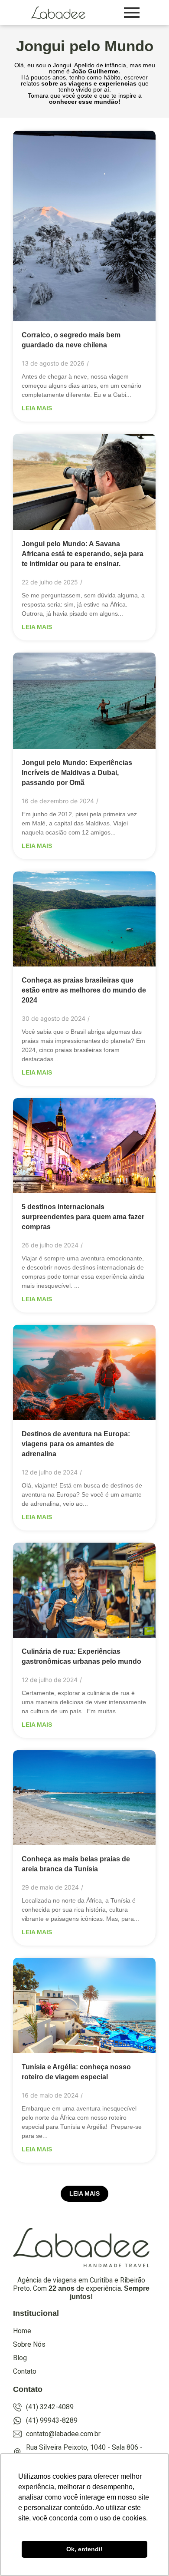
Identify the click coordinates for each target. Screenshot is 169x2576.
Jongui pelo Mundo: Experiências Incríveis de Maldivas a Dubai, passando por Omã (77, 773)
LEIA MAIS (84, 2193)
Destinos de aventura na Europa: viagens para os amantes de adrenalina (76, 1444)
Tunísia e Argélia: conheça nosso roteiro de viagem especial (76, 2072)
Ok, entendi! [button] (84, 2549)
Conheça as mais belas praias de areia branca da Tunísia (76, 1864)
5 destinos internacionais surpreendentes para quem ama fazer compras (83, 1217)
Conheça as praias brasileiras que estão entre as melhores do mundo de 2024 (84, 990)
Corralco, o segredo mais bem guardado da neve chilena (71, 340)
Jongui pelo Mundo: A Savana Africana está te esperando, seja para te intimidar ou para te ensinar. (83, 554)
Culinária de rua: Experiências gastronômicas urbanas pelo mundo (81, 1656)
